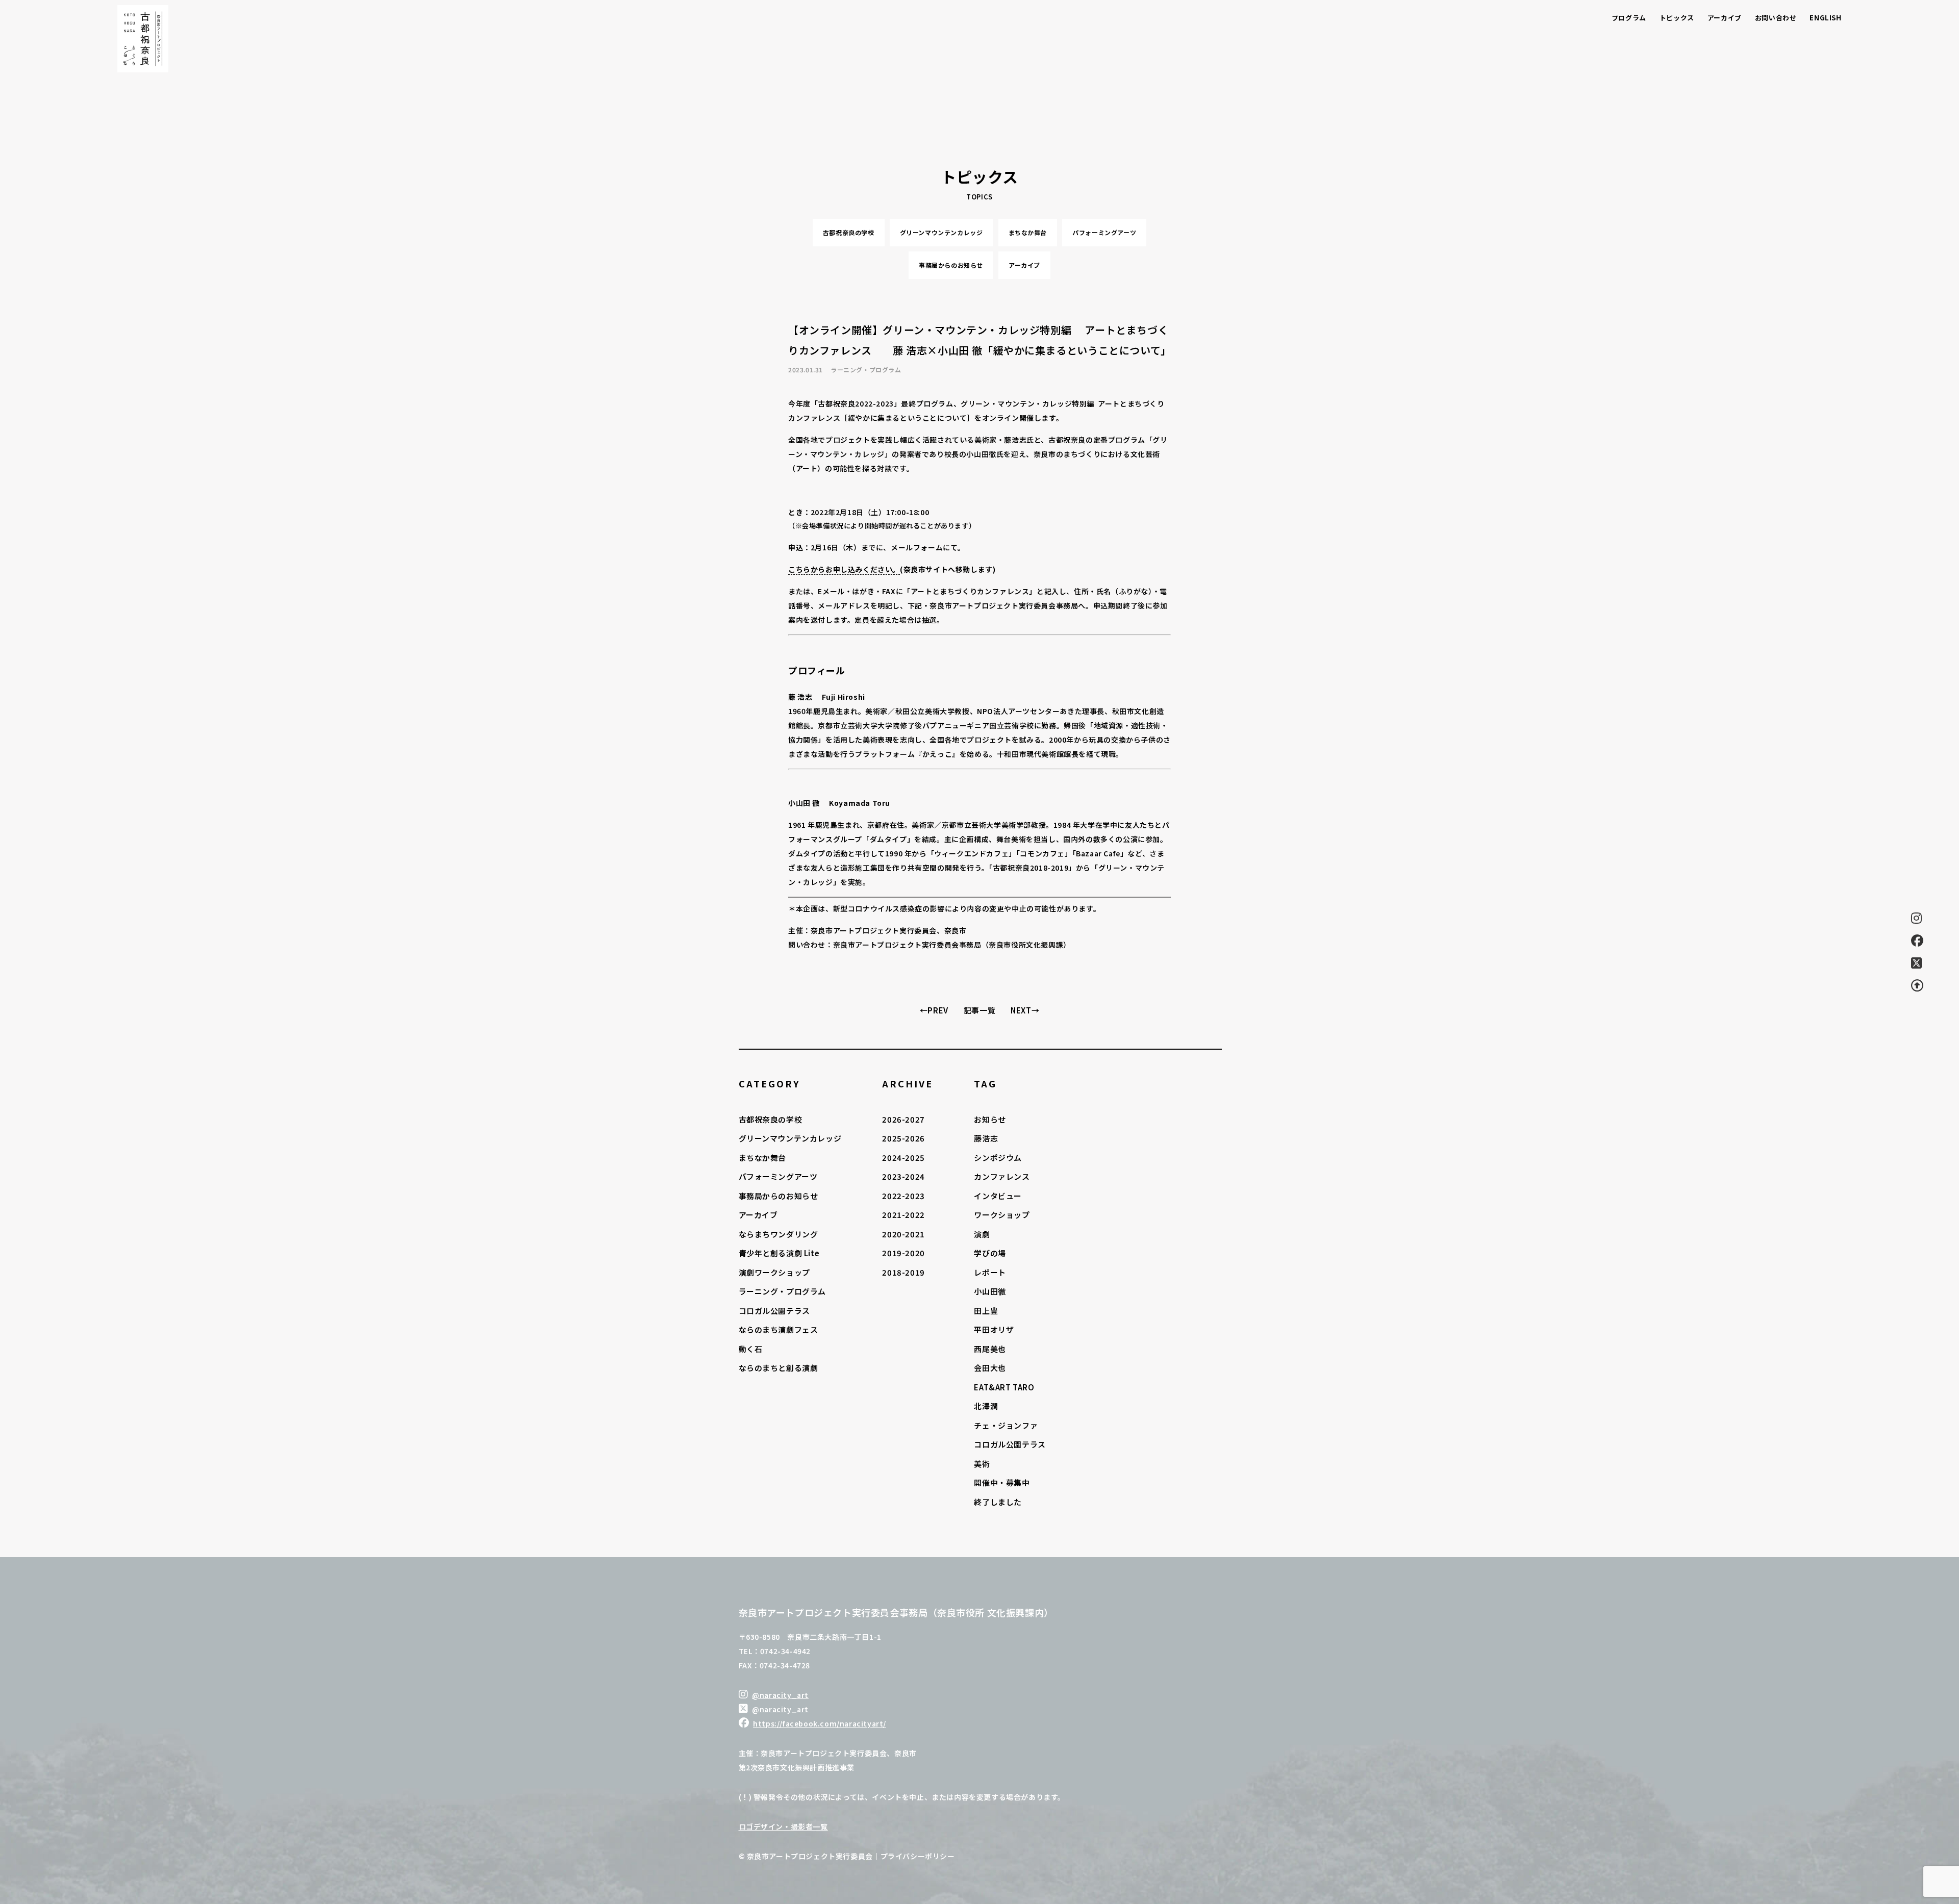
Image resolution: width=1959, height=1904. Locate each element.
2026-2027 (903, 1119)
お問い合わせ (1776, 18)
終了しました (998, 1502)
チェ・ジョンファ (1006, 1425)
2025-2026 (903, 1138)
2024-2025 (903, 1158)
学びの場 (990, 1253)
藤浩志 (986, 1138)
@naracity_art (780, 1695)
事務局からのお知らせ (951, 265)
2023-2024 (903, 1176)
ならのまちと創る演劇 (778, 1368)
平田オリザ (994, 1329)
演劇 (982, 1234)
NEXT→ (1025, 1010)
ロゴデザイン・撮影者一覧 (783, 1826)
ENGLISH (1825, 18)
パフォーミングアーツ (1104, 232)
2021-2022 (903, 1215)
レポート (990, 1272)
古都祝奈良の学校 (849, 232)
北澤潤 (986, 1406)
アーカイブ (1725, 18)
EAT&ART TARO (1004, 1387)
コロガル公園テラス (774, 1311)
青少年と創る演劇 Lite (779, 1253)
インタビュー (998, 1196)
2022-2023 (903, 1196)
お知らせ (990, 1119)
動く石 (751, 1349)
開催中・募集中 (1002, 1482)
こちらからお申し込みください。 (844, 569)
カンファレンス (1002, 1176)
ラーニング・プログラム (783, 1291)
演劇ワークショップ (774, 1272)
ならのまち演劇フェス (778, 1329)
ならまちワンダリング (778, 1234)
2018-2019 (903, 1272)
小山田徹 (990, 1291)
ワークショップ (1002, 1215)
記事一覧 (979, 1010)
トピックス (1677, 18)
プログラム (1629, 18)
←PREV (934, 1010)
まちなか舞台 (1028, 232)
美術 (982, 1464)
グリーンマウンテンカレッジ (941, 232)
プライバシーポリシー (918, 1856)
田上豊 (986, 1311)
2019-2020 (903, 1253)
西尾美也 (990, 1349)
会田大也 (990, 1368)
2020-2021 (903, 1234)
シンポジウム (998, 1158)
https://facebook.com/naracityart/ (820, 1723)
